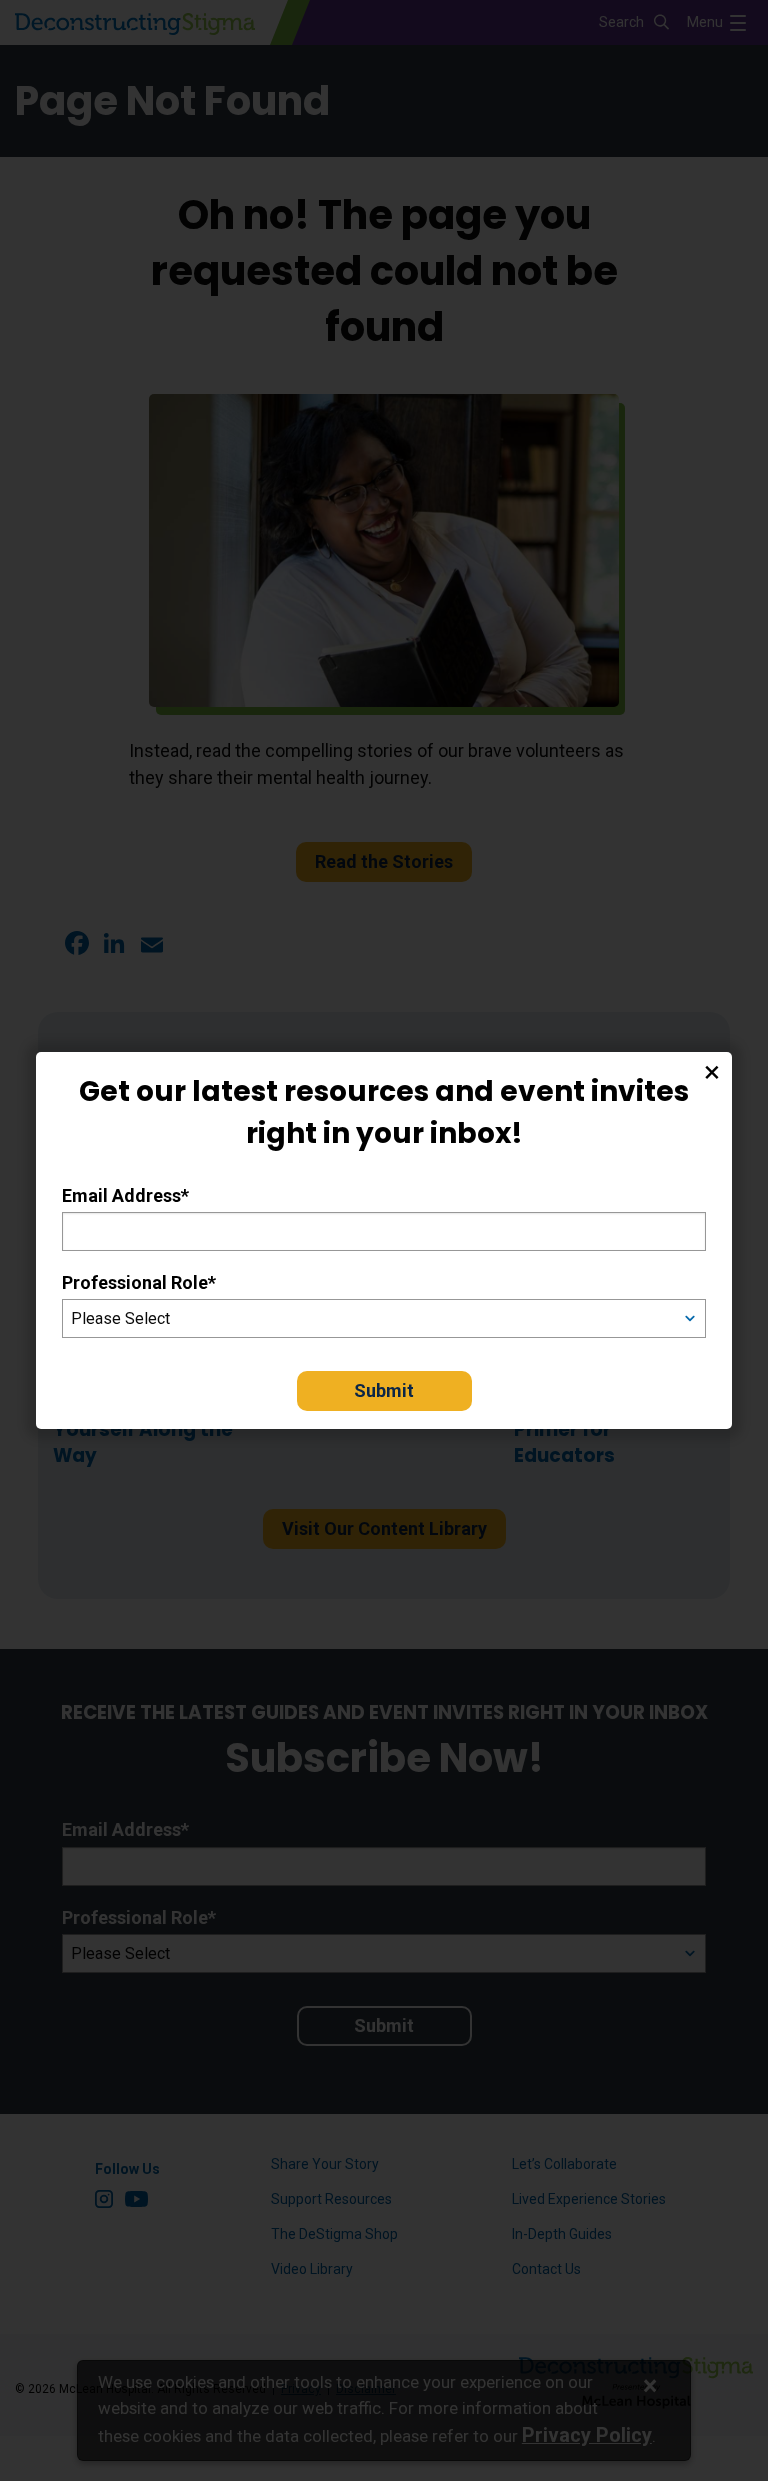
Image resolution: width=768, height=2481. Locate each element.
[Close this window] (712, 1072)
